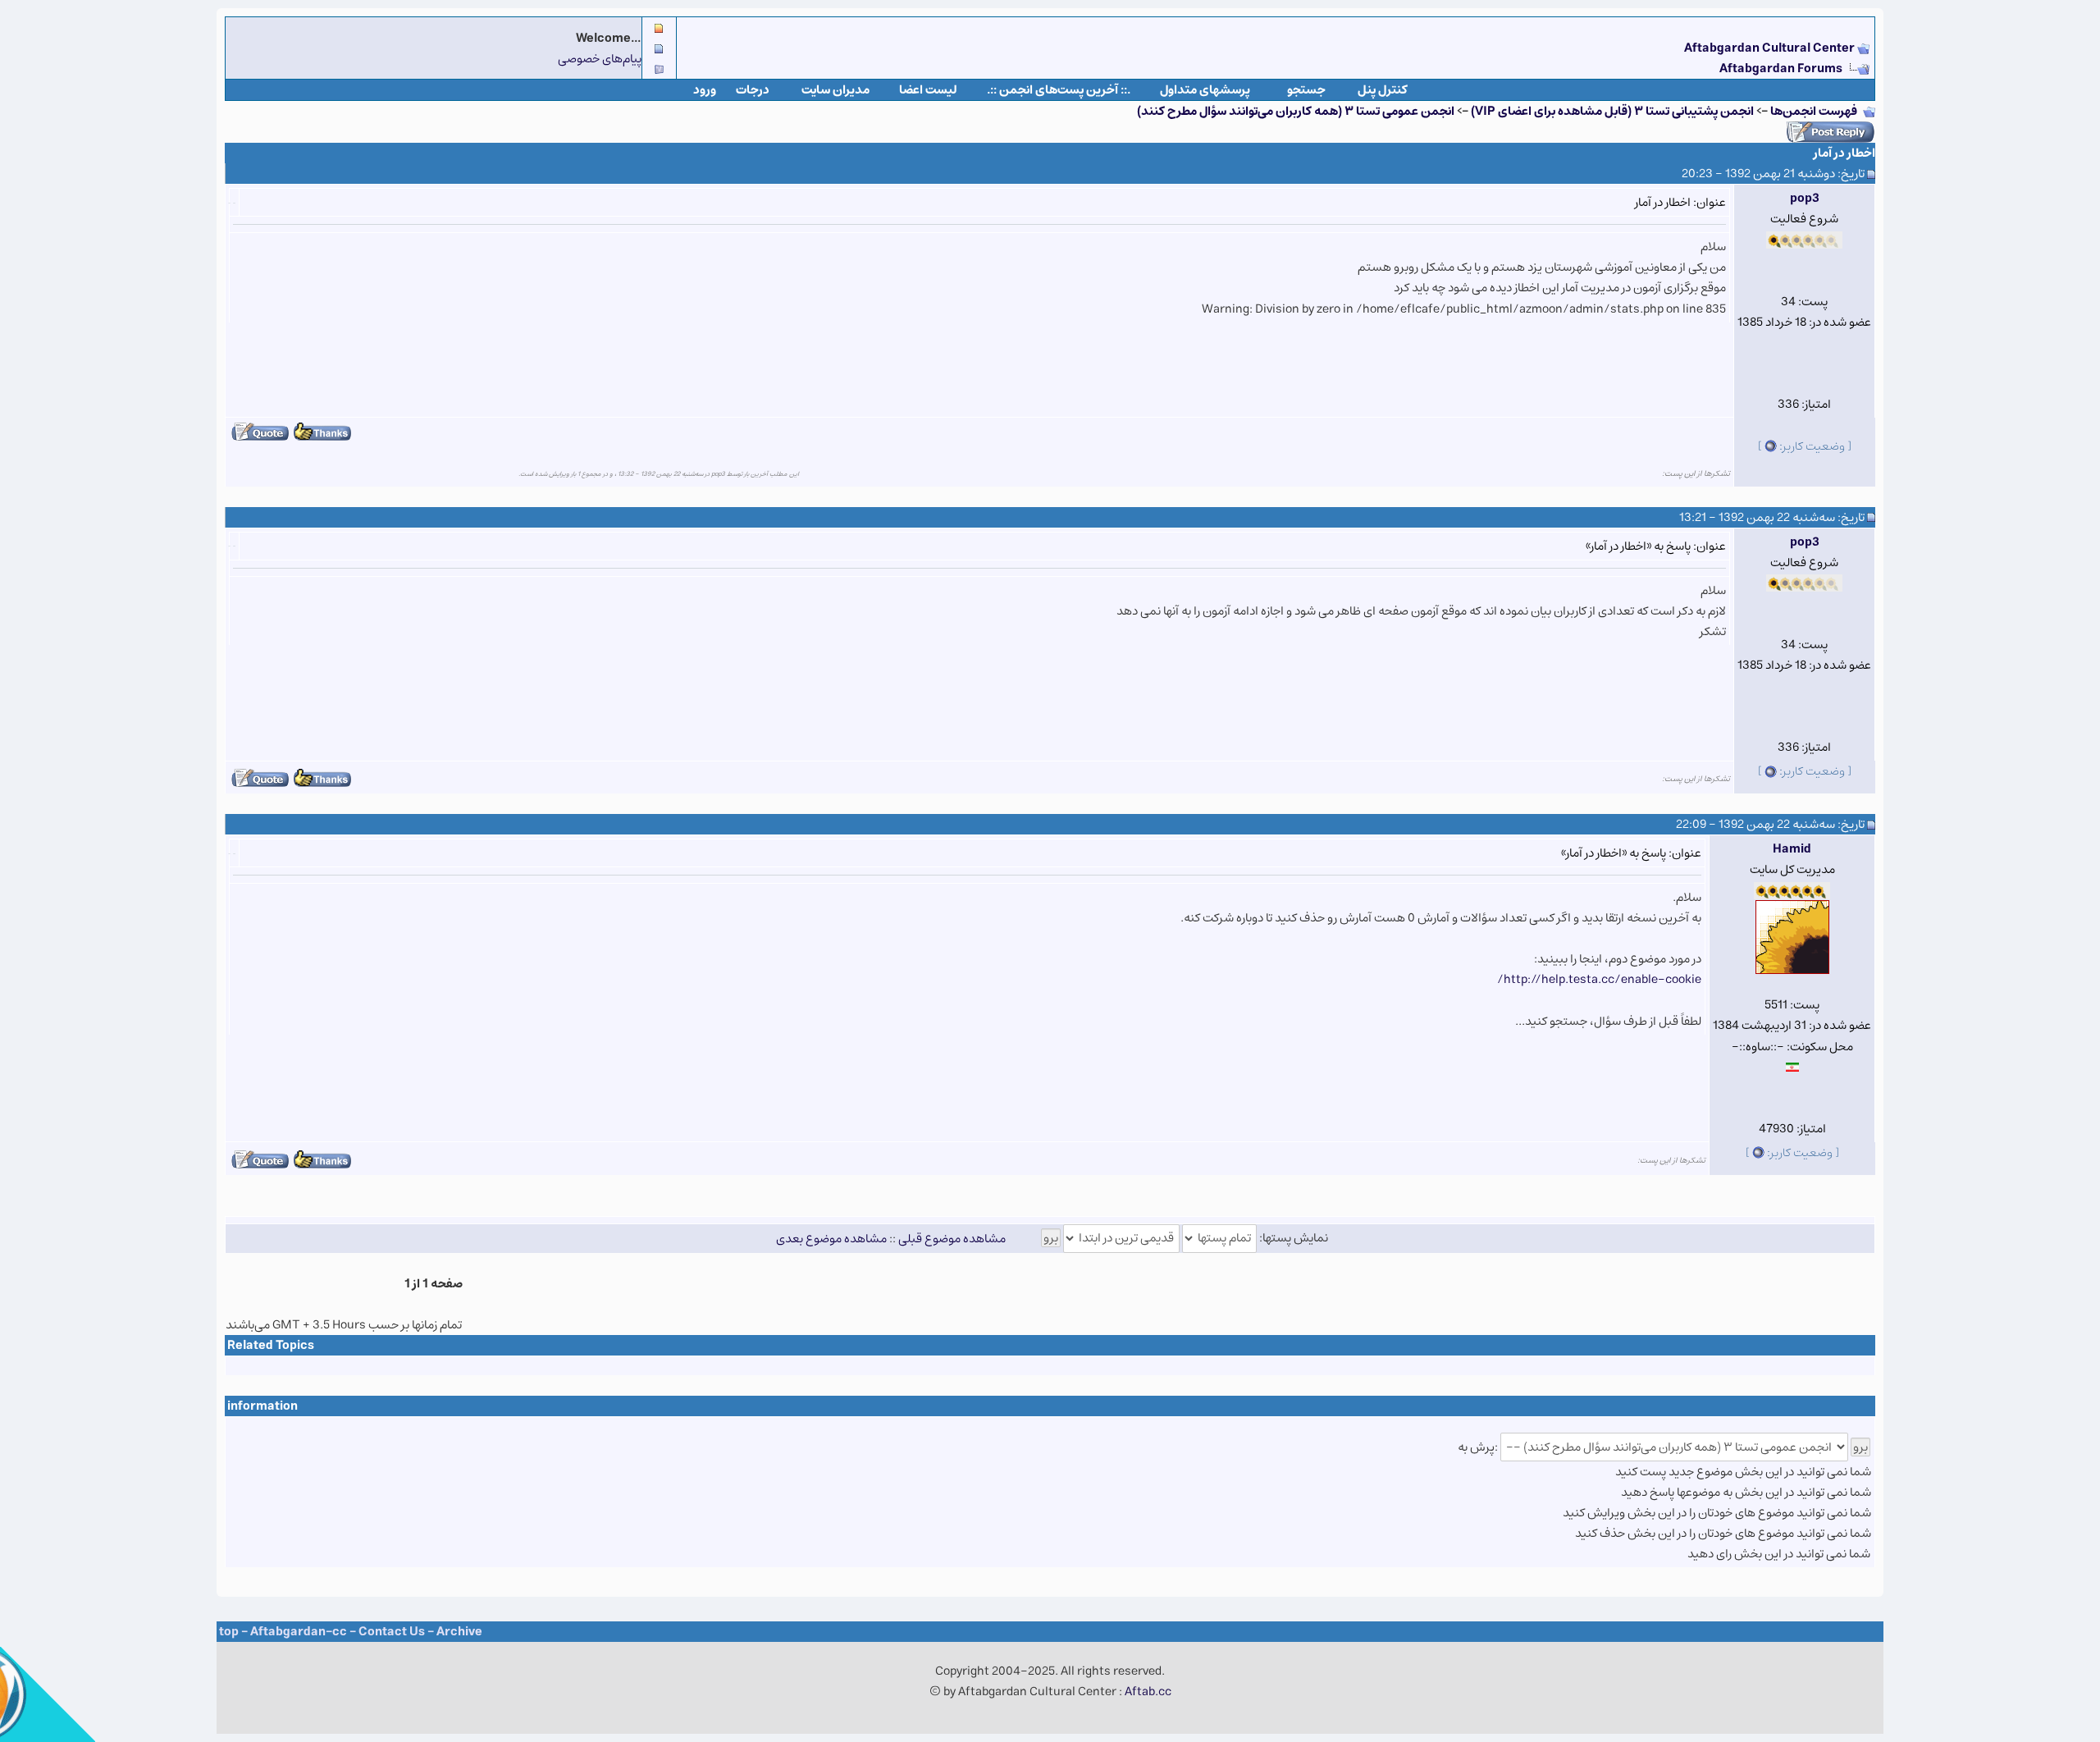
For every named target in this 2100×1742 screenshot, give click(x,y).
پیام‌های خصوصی (600, 59)
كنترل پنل (1383, 90)
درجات (753, 90)
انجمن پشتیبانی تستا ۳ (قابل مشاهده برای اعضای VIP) (1612, 111)
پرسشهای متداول (1205, 90)
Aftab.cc (1148, 1692)
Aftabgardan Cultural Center (1771, 48)
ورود (705, 90)
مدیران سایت (835, 90)
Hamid (1792, 849)
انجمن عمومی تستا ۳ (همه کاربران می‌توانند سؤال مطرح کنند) (1296, 111)
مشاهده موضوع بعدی (831, 1238)
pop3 (1805, 198)
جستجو (1306, 90)
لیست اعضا (928, 90)
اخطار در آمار (1844, 153)
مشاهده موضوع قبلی (952, 1238)
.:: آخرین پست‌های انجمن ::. (1059, 90)
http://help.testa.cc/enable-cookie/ (1599, 979)
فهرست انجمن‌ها (1814, 111)
